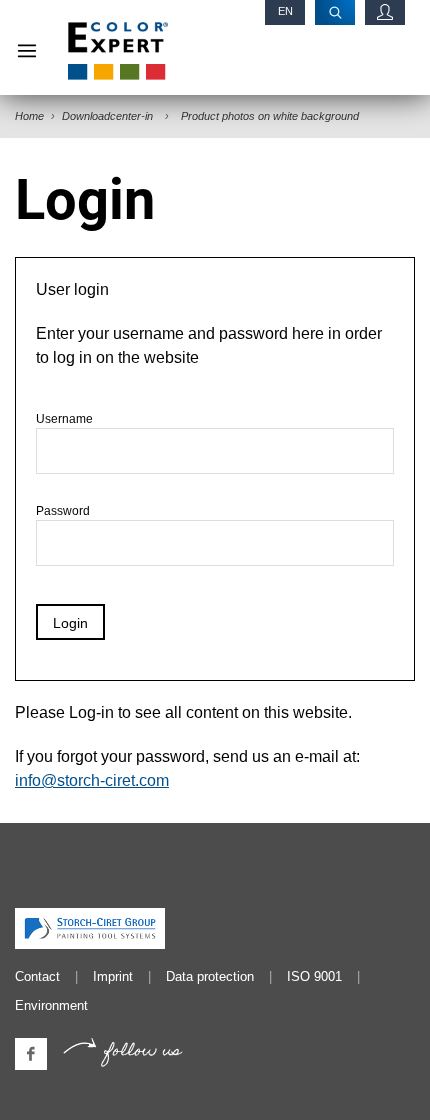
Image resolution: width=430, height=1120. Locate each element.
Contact (37, 976)
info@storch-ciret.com (92, 780)
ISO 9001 (314, 976)
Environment (51, 1005)
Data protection (210, 976)
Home (29, 116)
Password (63, 511)
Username (64, 419)
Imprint (113, 976)
